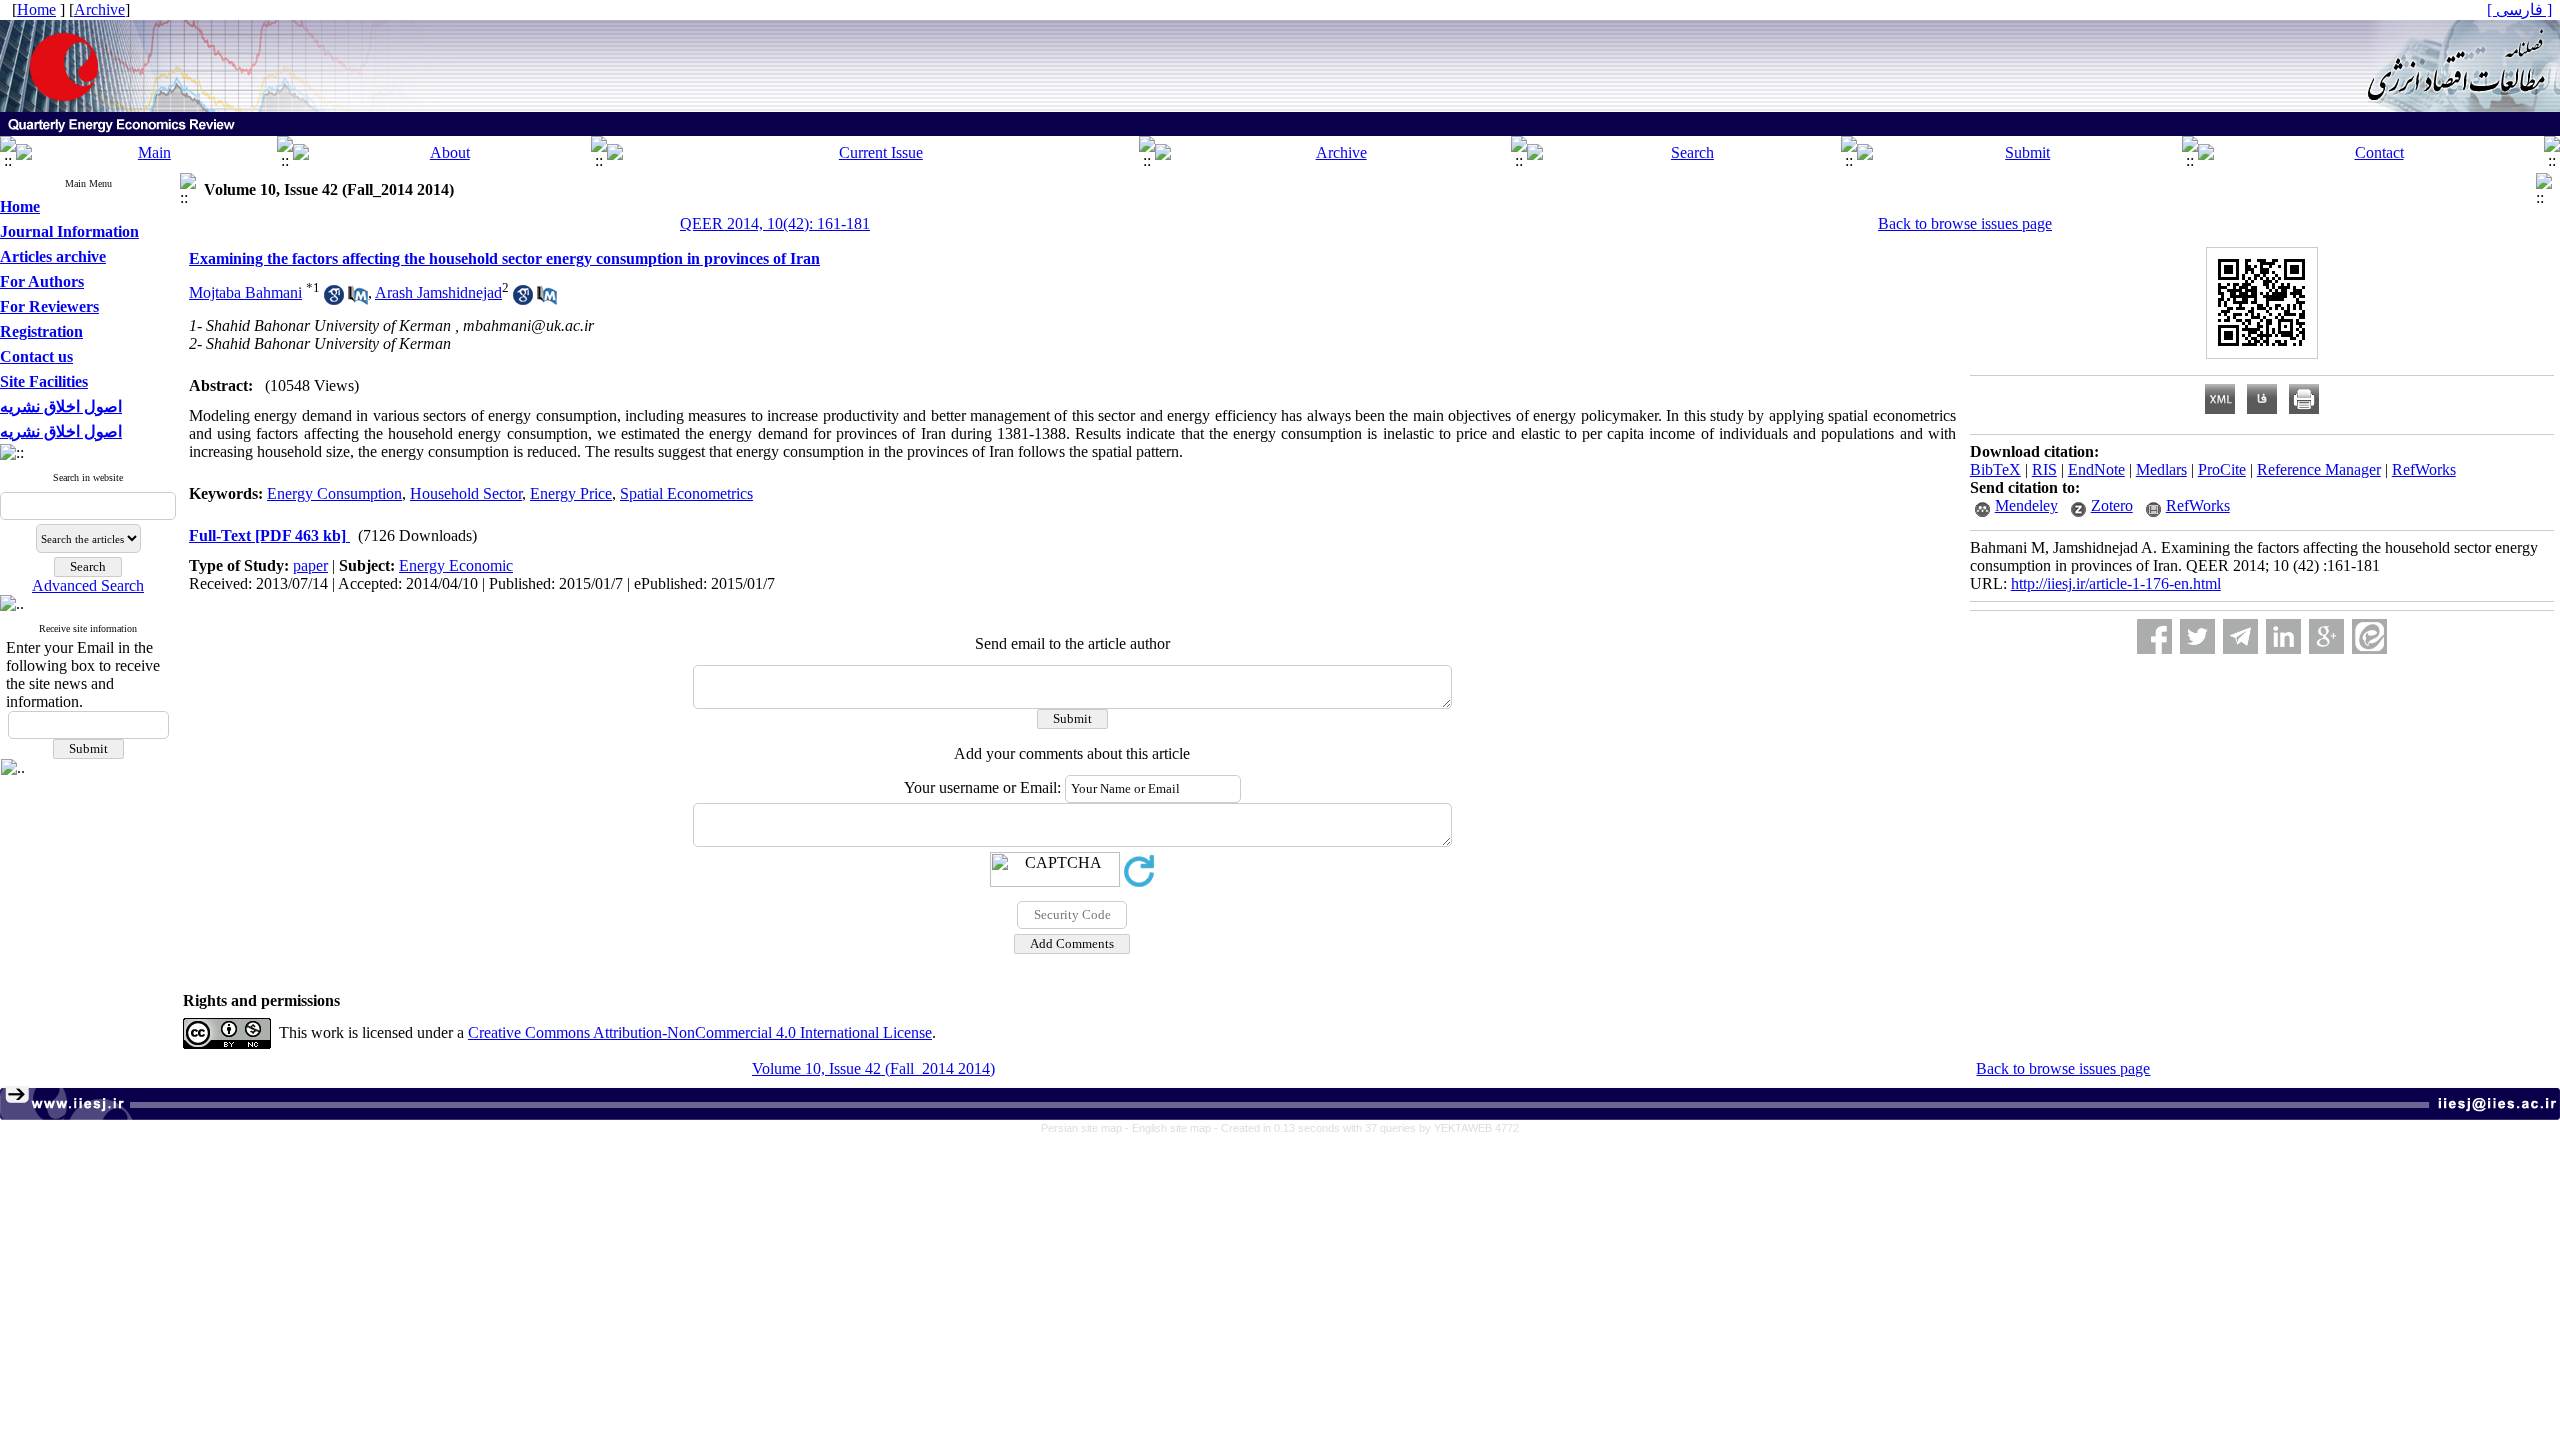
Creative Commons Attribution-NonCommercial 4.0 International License (700, 1032)
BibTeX (1995, 469)
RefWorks (2424, 469)
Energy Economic (456, 565)
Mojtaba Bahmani (245, 292)
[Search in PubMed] (358, 299)
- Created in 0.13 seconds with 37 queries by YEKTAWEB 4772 (1366, 1128)
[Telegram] (2240, 636)
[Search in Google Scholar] (334, 299)
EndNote (2096, 469)
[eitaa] (2369, 636)
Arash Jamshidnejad (438, 292)
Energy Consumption (334, 493)
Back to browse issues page (1965, 223)
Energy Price (571, 493)
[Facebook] (2154, 636)
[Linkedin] (2283, 636)
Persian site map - (1086, 1128)
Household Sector (466, 493)
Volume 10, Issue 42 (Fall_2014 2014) (873, 1068)
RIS (2044, 469)
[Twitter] (2197, 636)
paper (310, 565)
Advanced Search (88, 585)
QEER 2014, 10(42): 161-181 (775, 223)
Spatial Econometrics (686, 493)
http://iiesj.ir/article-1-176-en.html (2116, 583)
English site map (1173, 1128)
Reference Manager (2319, 469)
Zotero (2112, 505)
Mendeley (2026, 505)
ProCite (2222, 469)
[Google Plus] (2326, 636)
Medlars (2161, 469)
